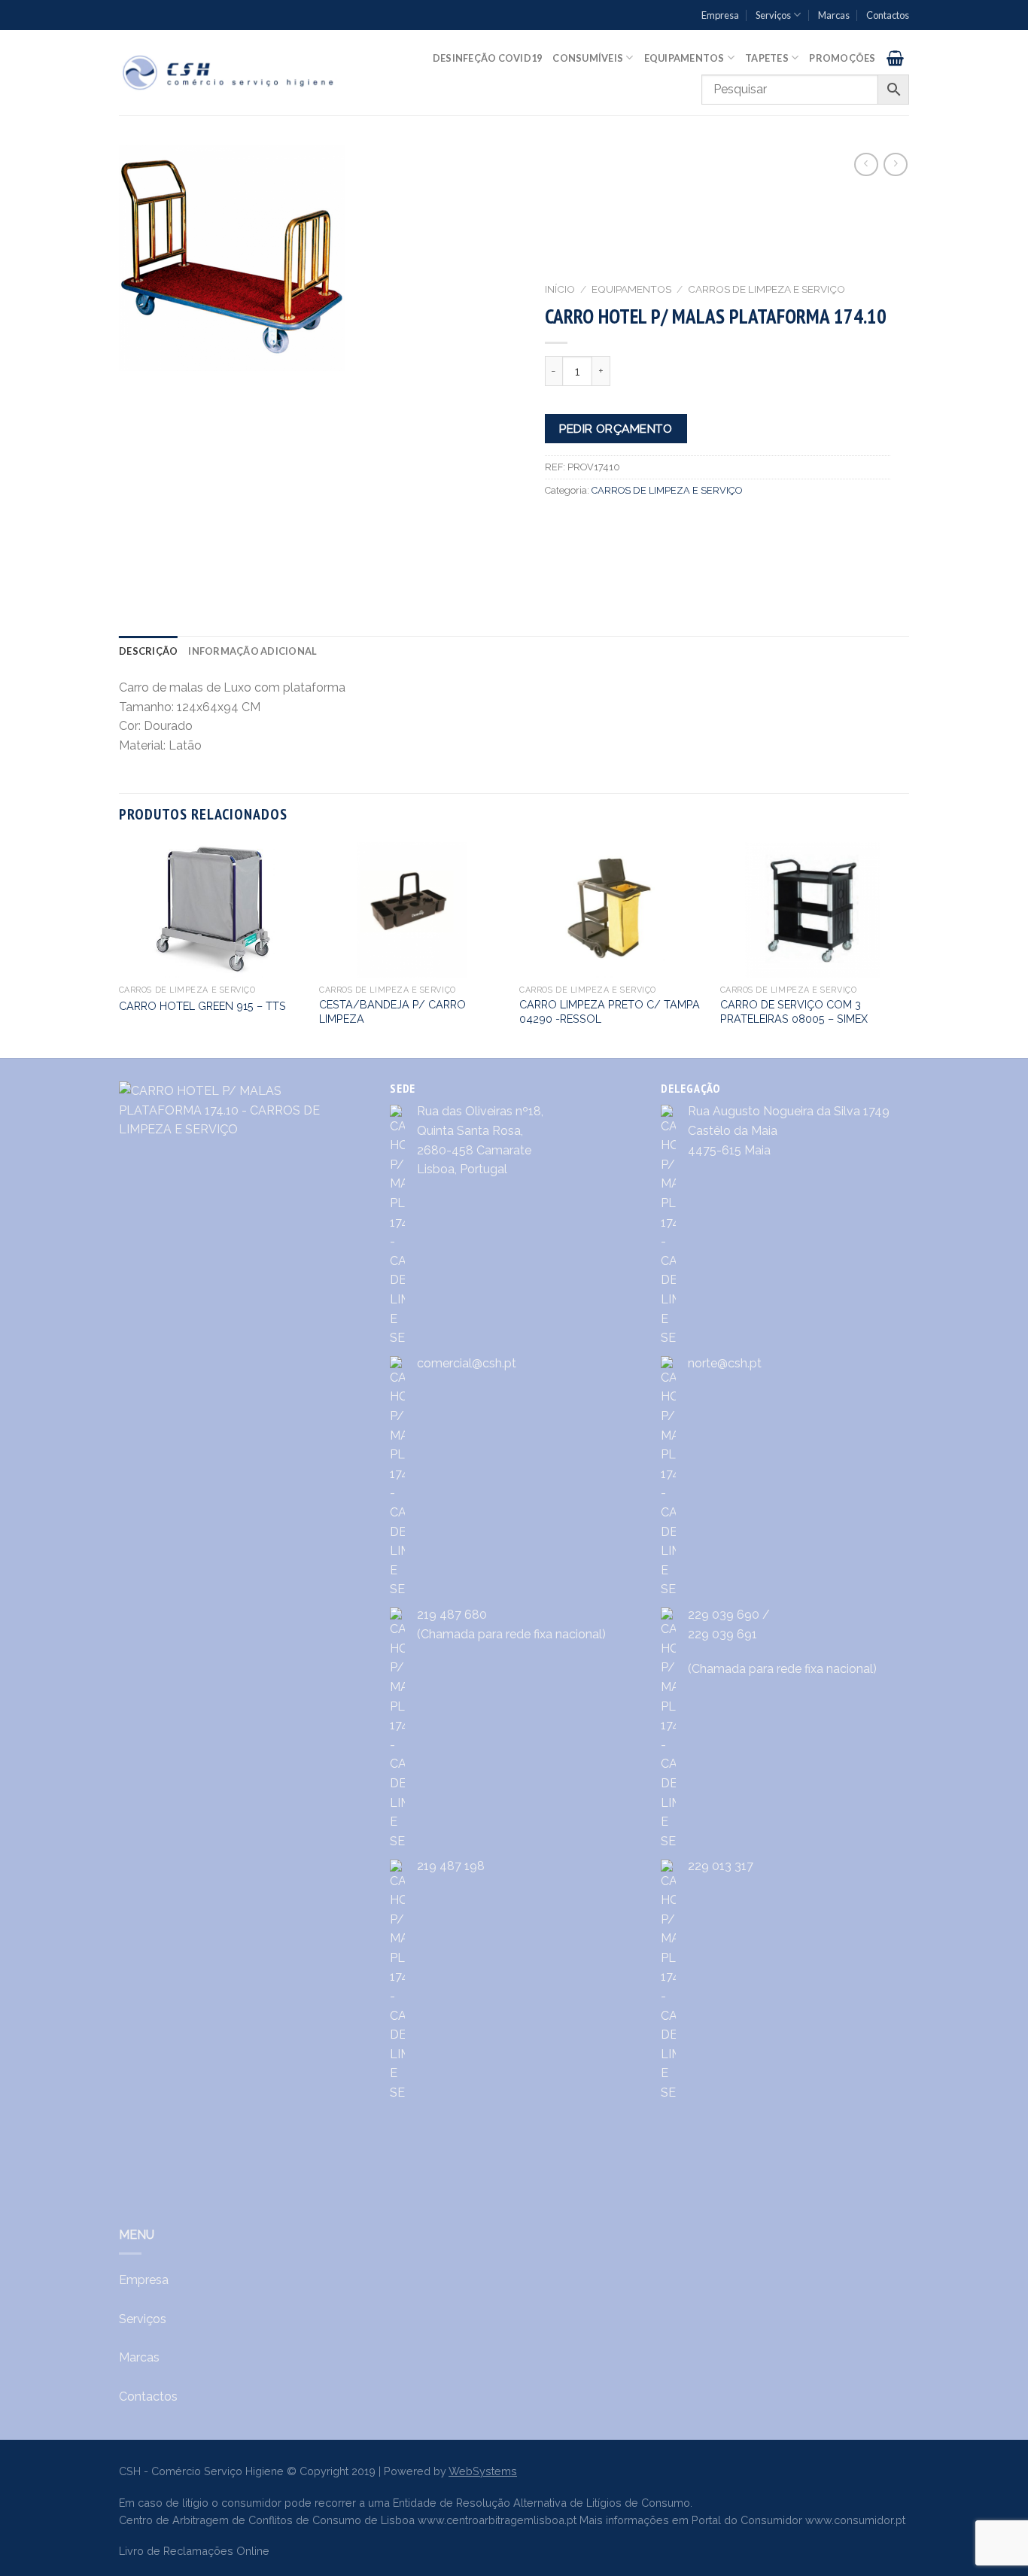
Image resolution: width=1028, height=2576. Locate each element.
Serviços (773, 15)
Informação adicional (252, 651)
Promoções (842, 58)
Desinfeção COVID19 (488, 58)
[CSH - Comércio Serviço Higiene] (229, 73)
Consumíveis (588, 58)
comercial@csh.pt (467, 1363)
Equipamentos (684, 58)
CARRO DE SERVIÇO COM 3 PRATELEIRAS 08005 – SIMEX (794, 1011)
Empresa (720, 15)
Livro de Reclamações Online (194, 2551)
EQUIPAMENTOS (631, 289)
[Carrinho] (895, 58)
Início (560, 289)
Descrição (148, 651)
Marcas (834, 15)
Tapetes (767, 58)
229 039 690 (724, 1615)
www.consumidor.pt (855, 2520)
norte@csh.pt (725, 1363)
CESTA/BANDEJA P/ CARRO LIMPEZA (392, 1011)
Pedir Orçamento (616, 429)
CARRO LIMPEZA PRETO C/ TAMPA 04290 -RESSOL (610, 1011)
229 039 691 (722, 1634)
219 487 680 (452, 1615)
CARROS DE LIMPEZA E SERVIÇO (766, 289)
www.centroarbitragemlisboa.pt (497, 2520)
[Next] (905, 949)
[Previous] (120, 949)
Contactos (888, 15)
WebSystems (483, 2471)
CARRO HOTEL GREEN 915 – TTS (202, 1006)
